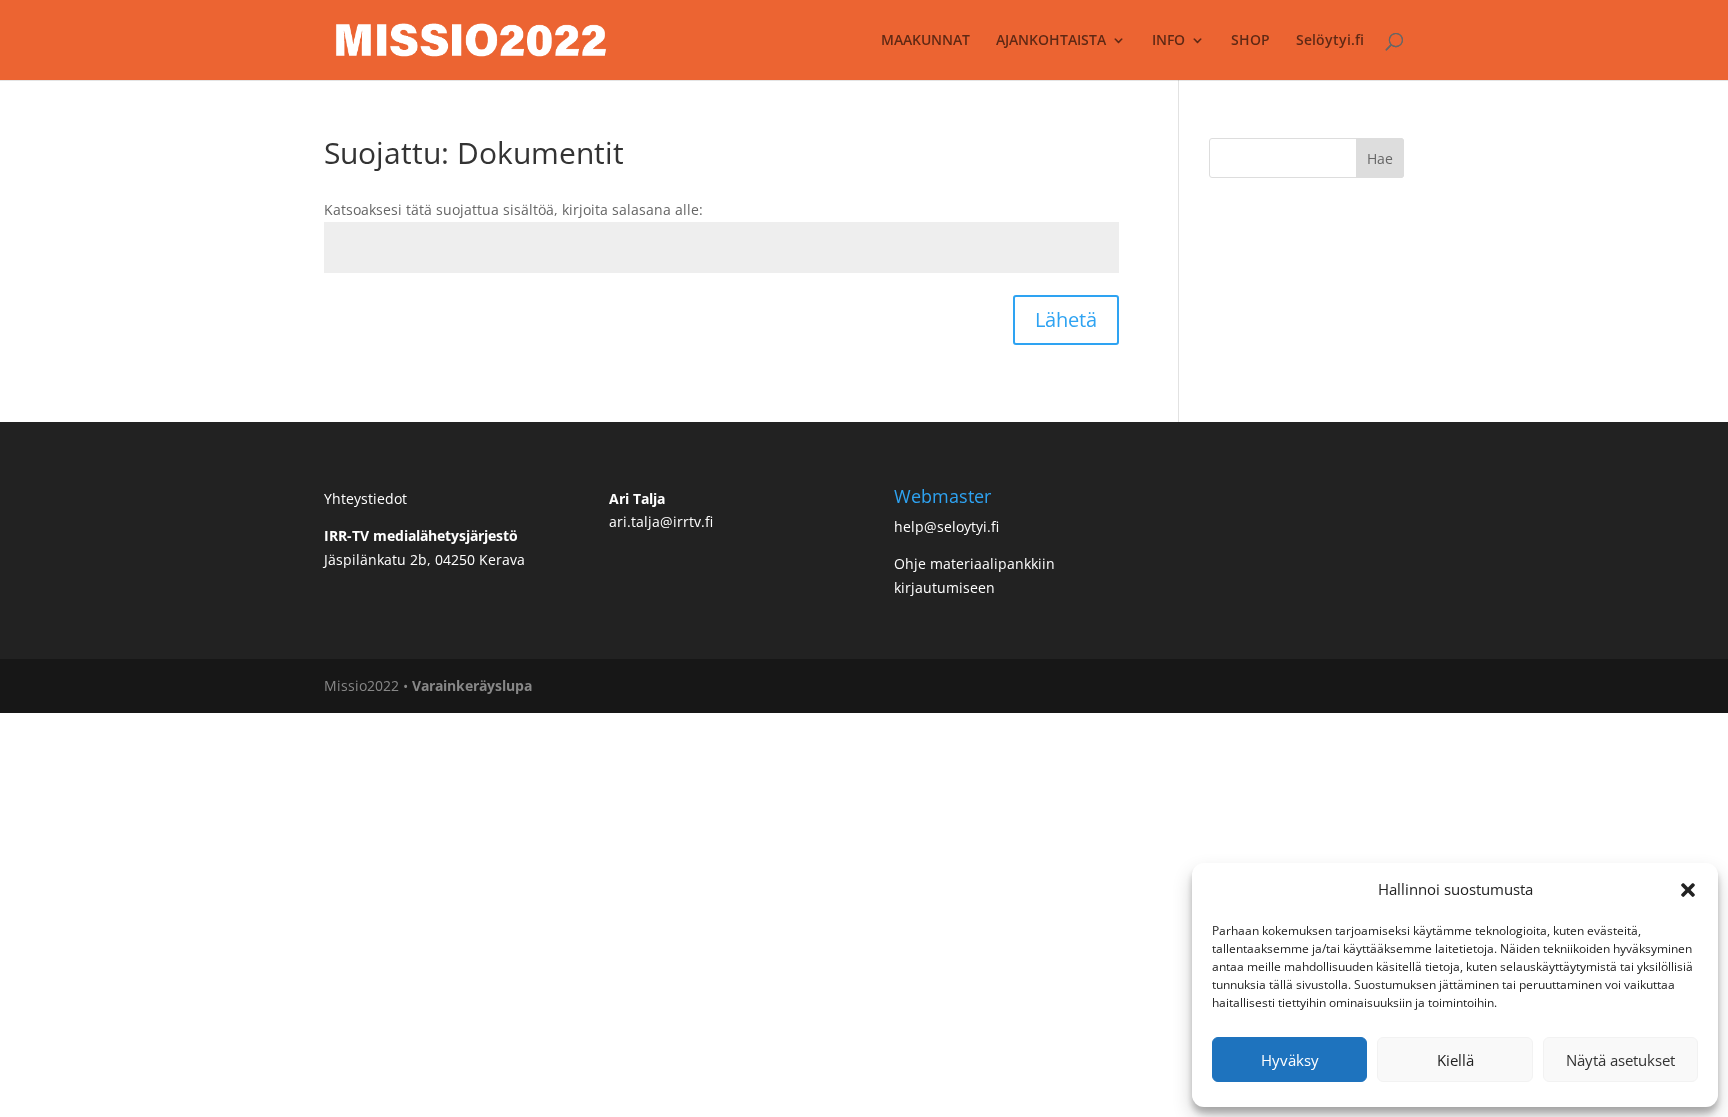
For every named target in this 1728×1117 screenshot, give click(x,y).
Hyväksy (1290, 1060)
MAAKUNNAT (925, 41)
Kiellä (1455, 1060)
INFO (1168, 41)
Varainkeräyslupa (472, 685)
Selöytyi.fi (1330, 41)
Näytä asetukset (1620, 1060)
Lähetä (1066, 319)
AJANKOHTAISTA (1051, 41)
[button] (1688, 890)
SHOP (1250, 41)
